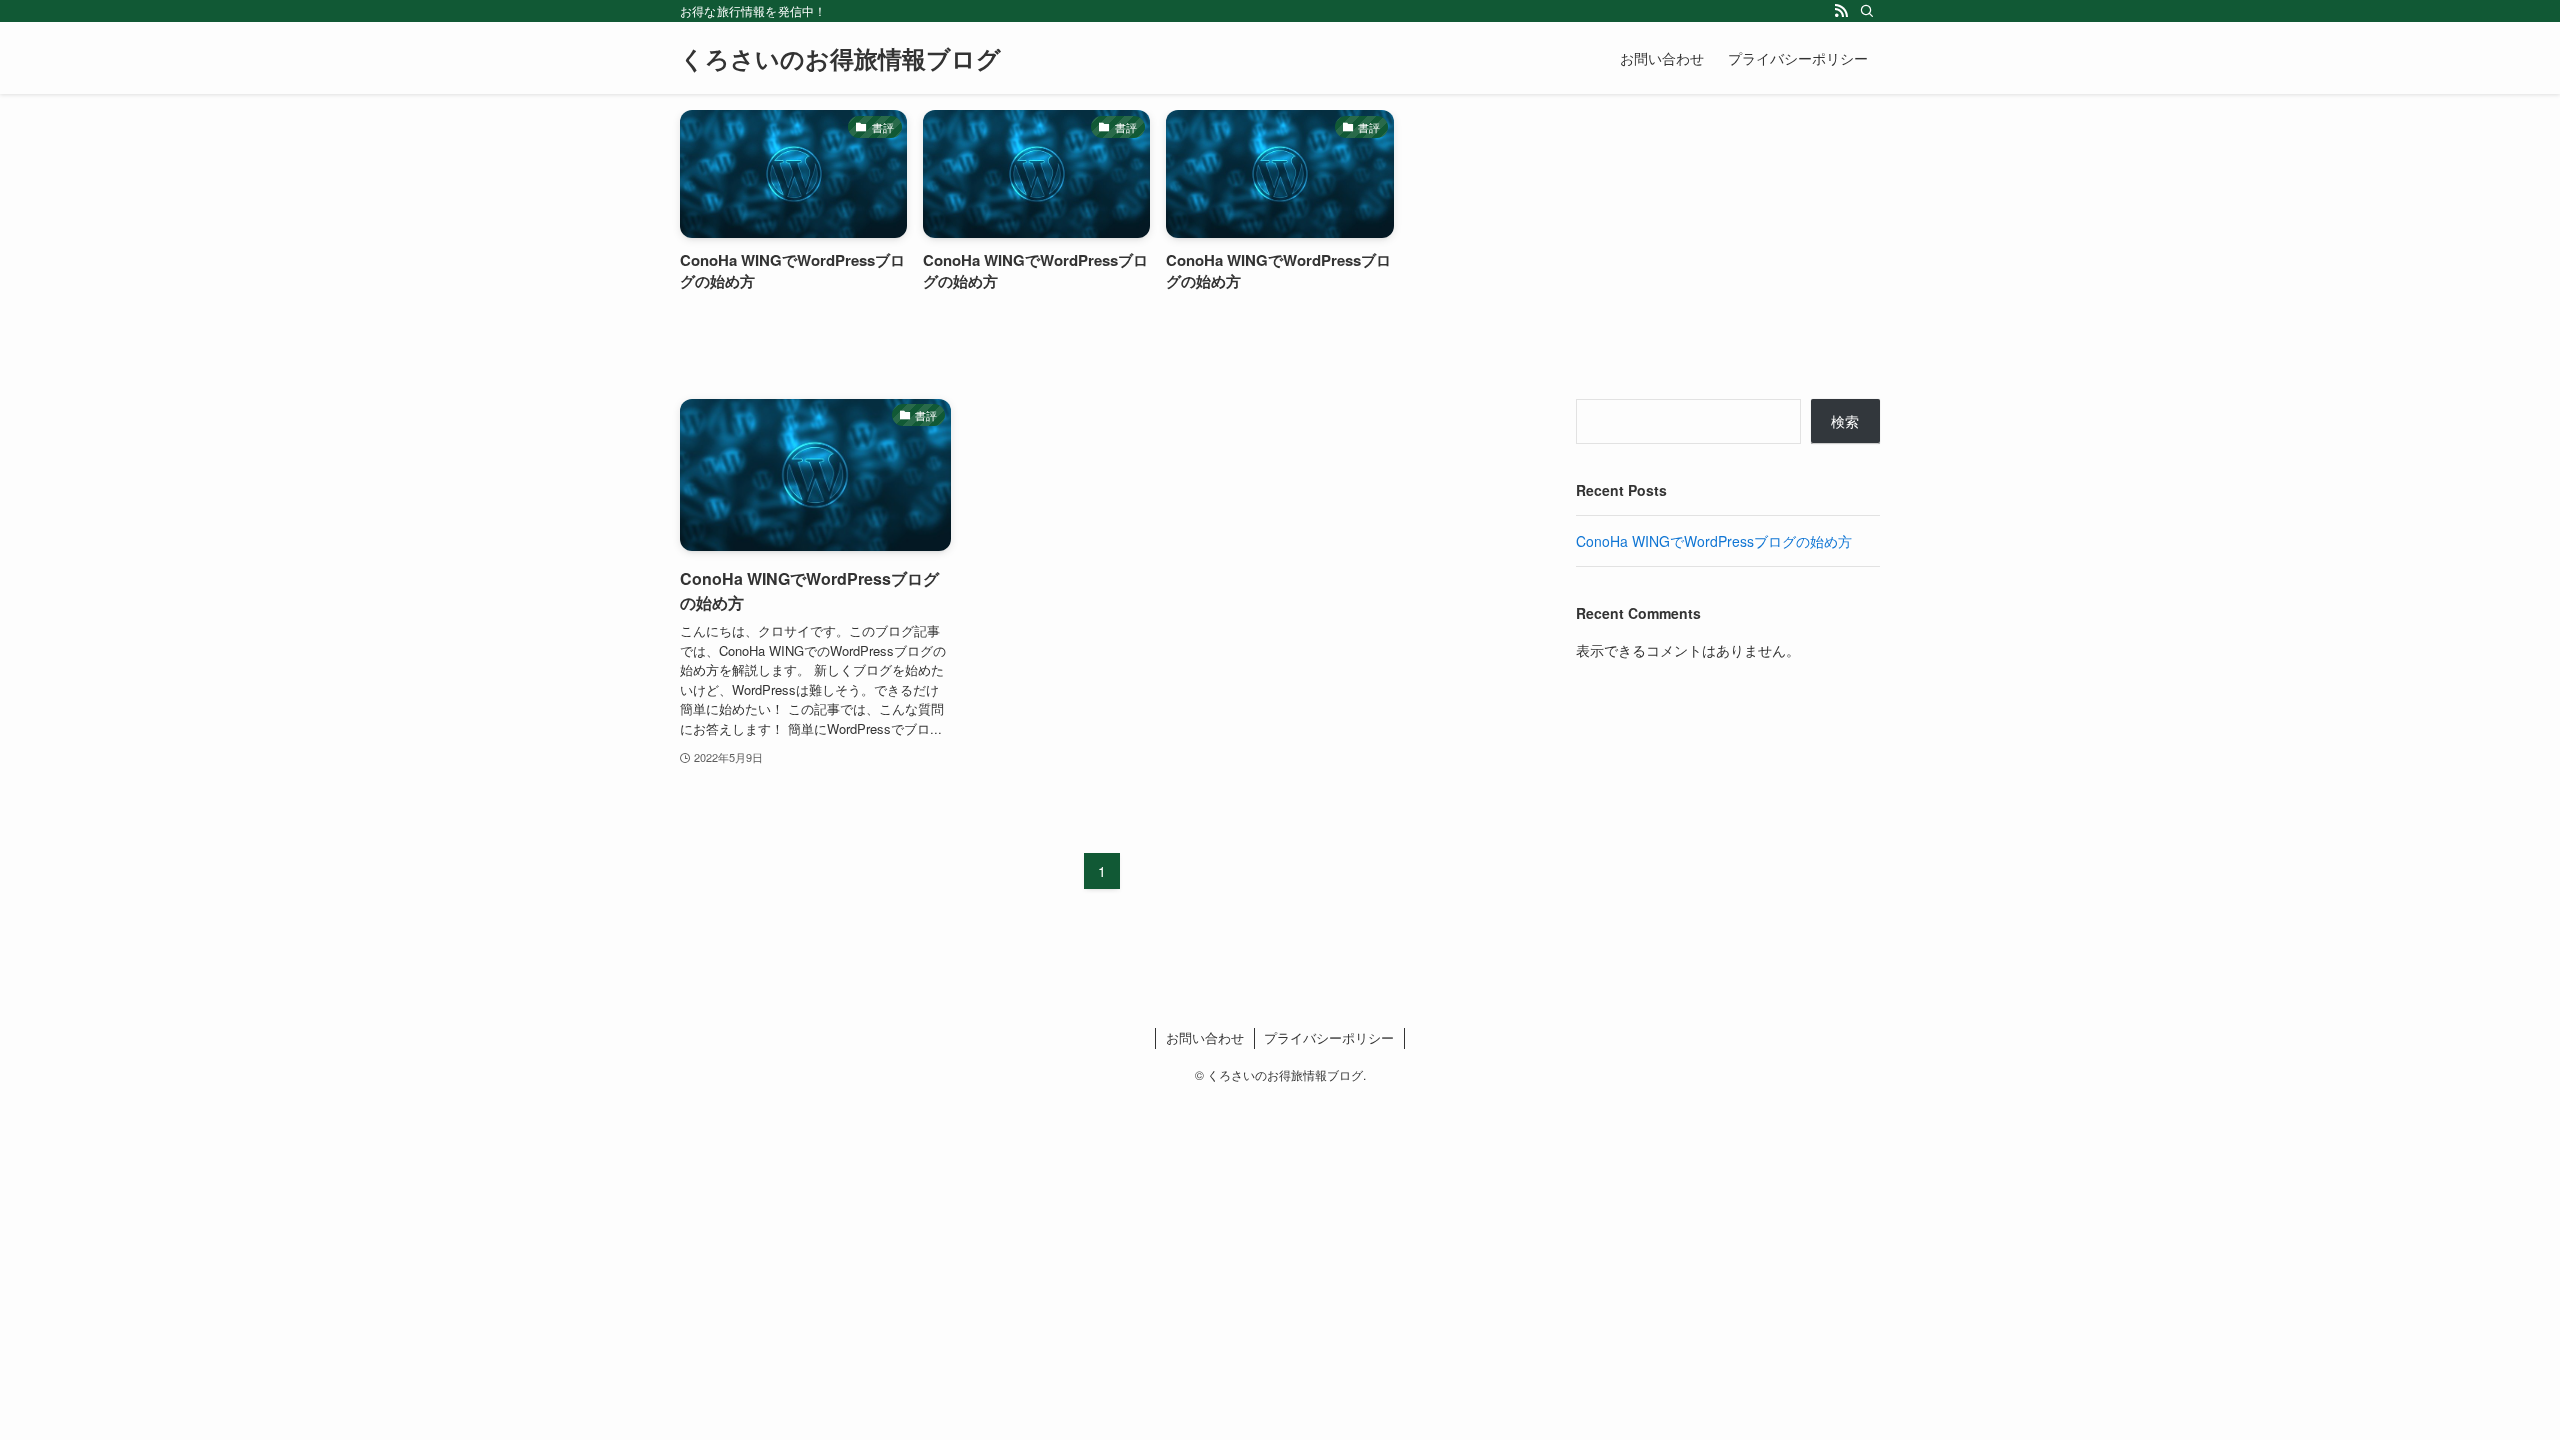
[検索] (1867, 11)
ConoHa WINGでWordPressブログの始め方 (1714, 541)
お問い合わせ (1205, 1037)
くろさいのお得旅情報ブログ (840, 58)
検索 (1845, 421)
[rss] (1841, 11)
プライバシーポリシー (1329, 1037)
